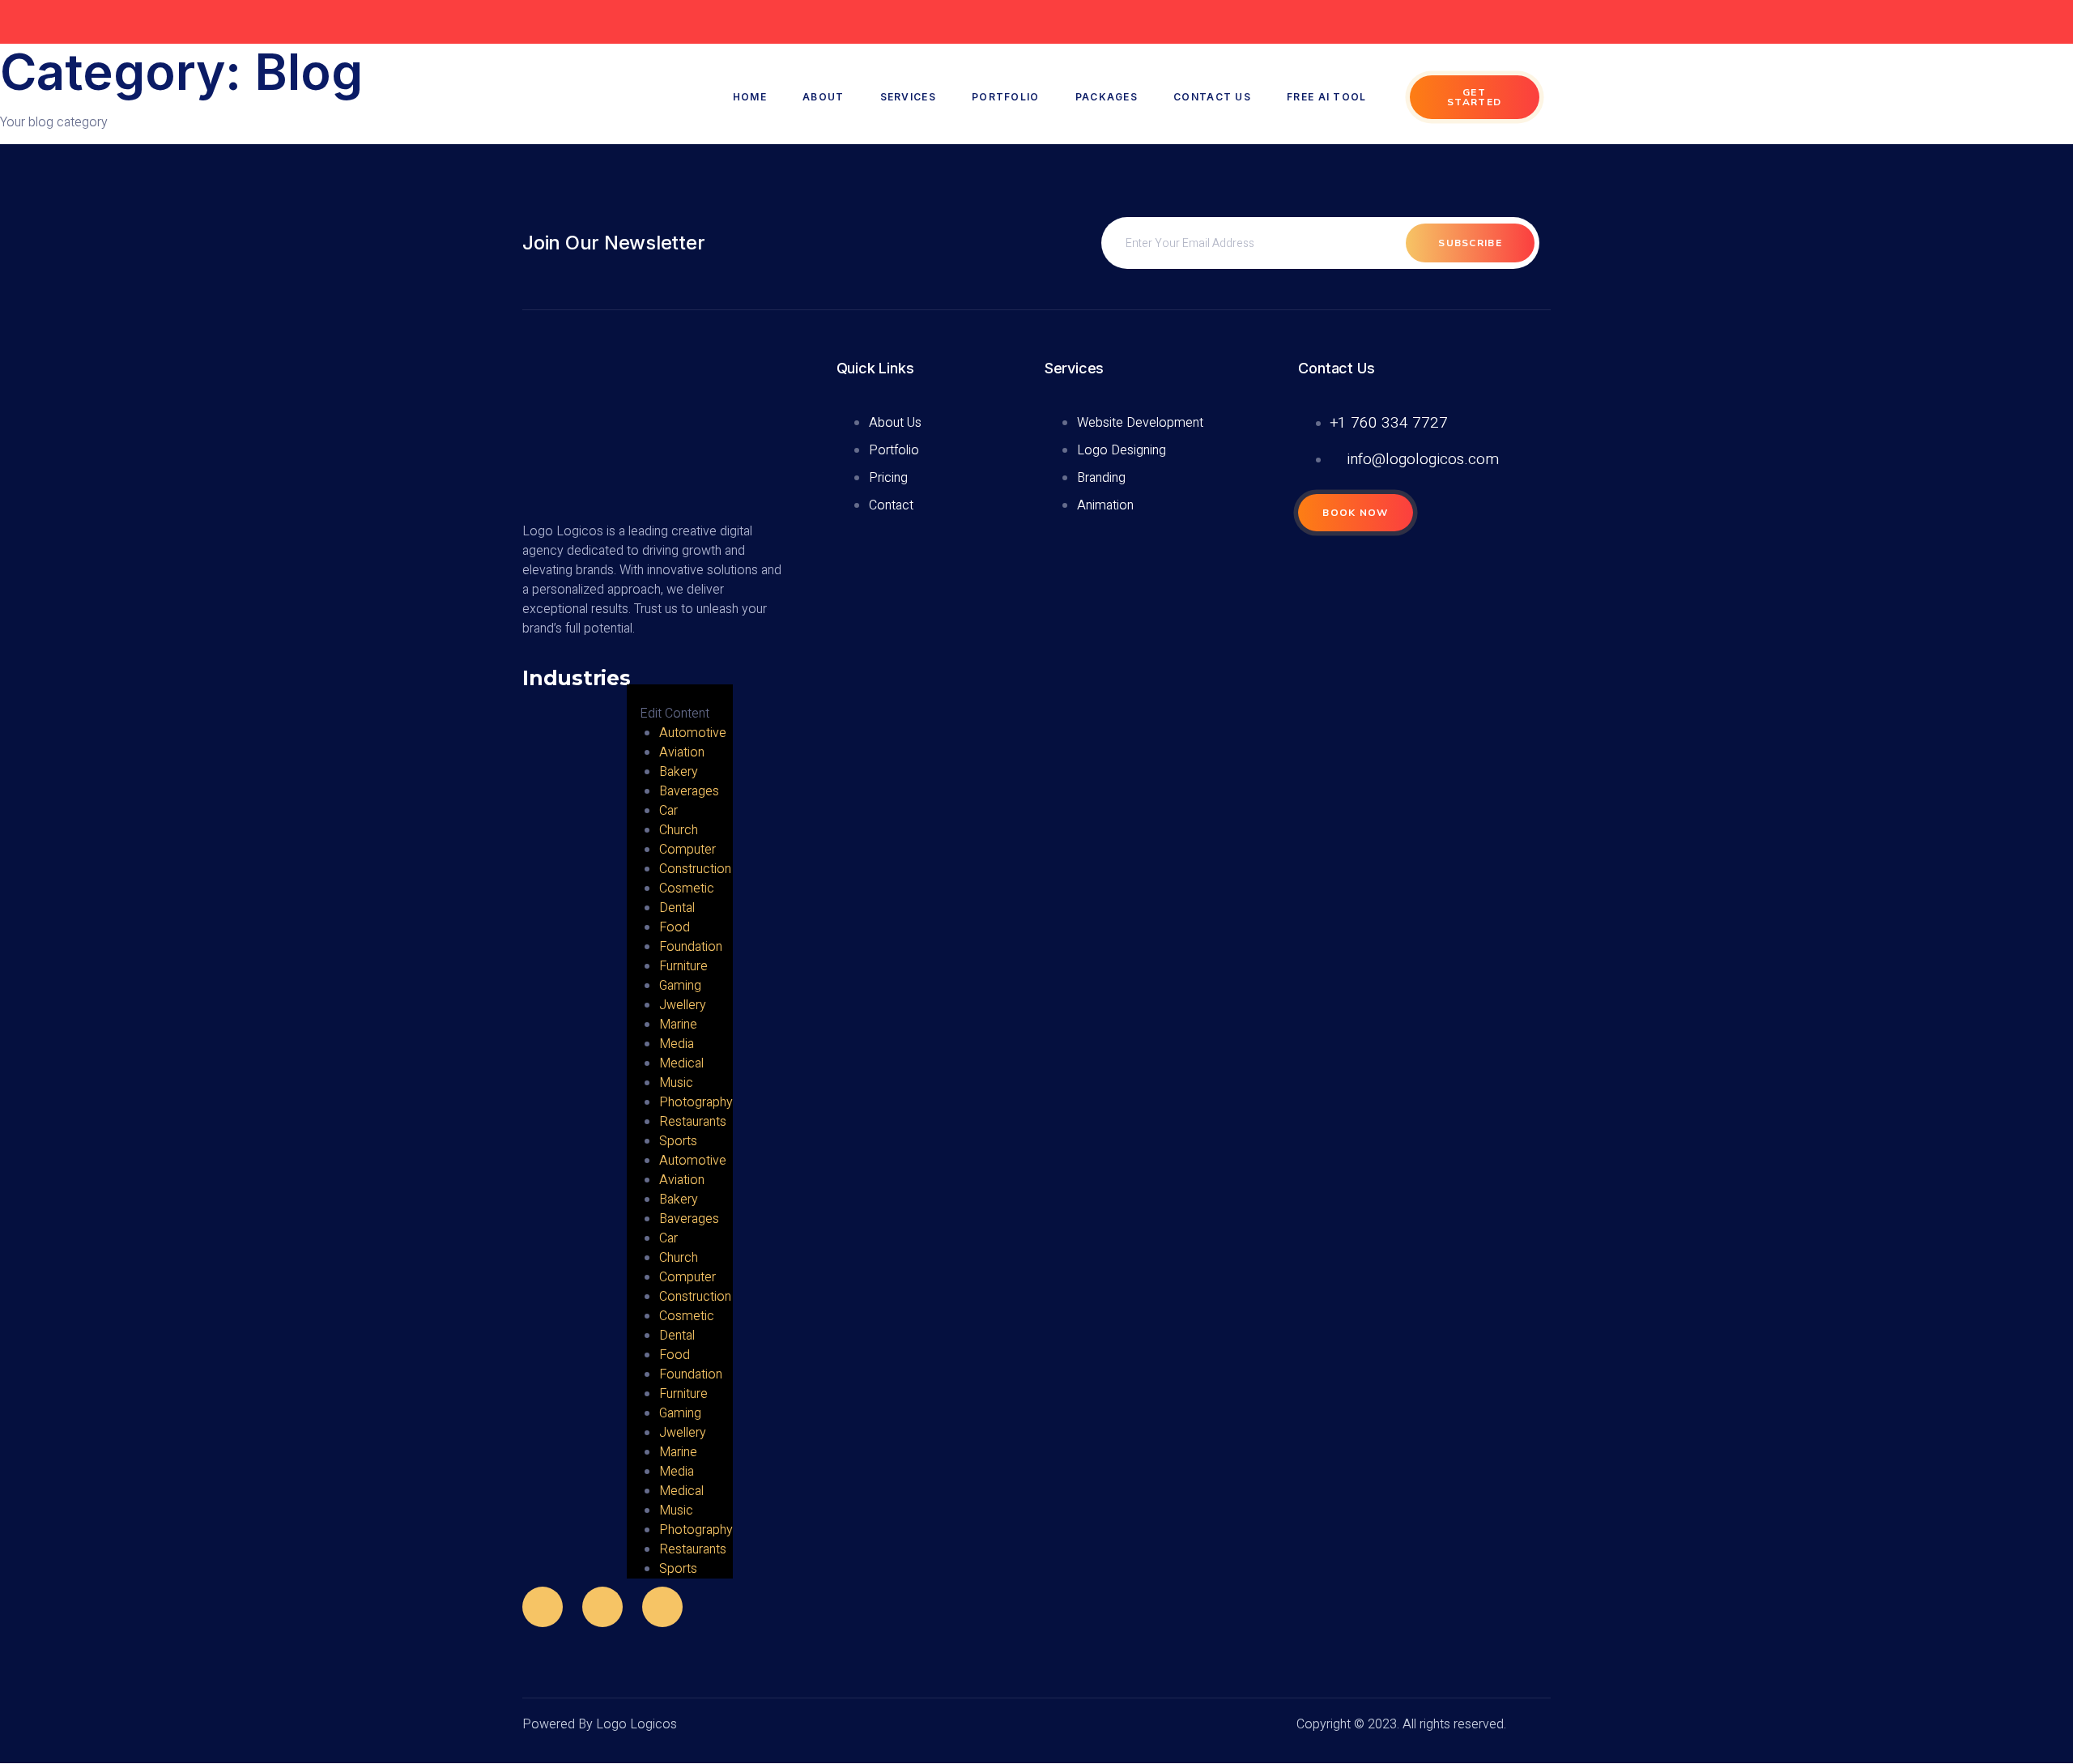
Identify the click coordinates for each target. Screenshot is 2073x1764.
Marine (678, 1025)
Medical (681, 1063)
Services (908, 97)
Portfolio (1006, 97)
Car (668, 811)
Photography (696, 1102)
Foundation (691, 947)
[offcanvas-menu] (632, 675)
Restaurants (693, 1122)
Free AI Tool (1327, 97)
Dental (677, 908)
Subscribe (1470, 243)
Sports (678, 1141)
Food (675, 927)
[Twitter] (602, 1607)
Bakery (679, 772)
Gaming (680, 986)
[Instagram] (662, 1607)
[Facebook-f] (543, 1607)
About (824, 97)
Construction (695, 869)
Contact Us (1212, 97)
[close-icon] (639, 695)
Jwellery (683, 1005)
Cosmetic (687, 888)
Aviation (682, 752)
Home (750, 97)
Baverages (689, 791)
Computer (687, 850)
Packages (1107, 97)
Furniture (683, 966)
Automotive (693, 733)
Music (676, 1083)
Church (679, 830)
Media (677, 1044)
